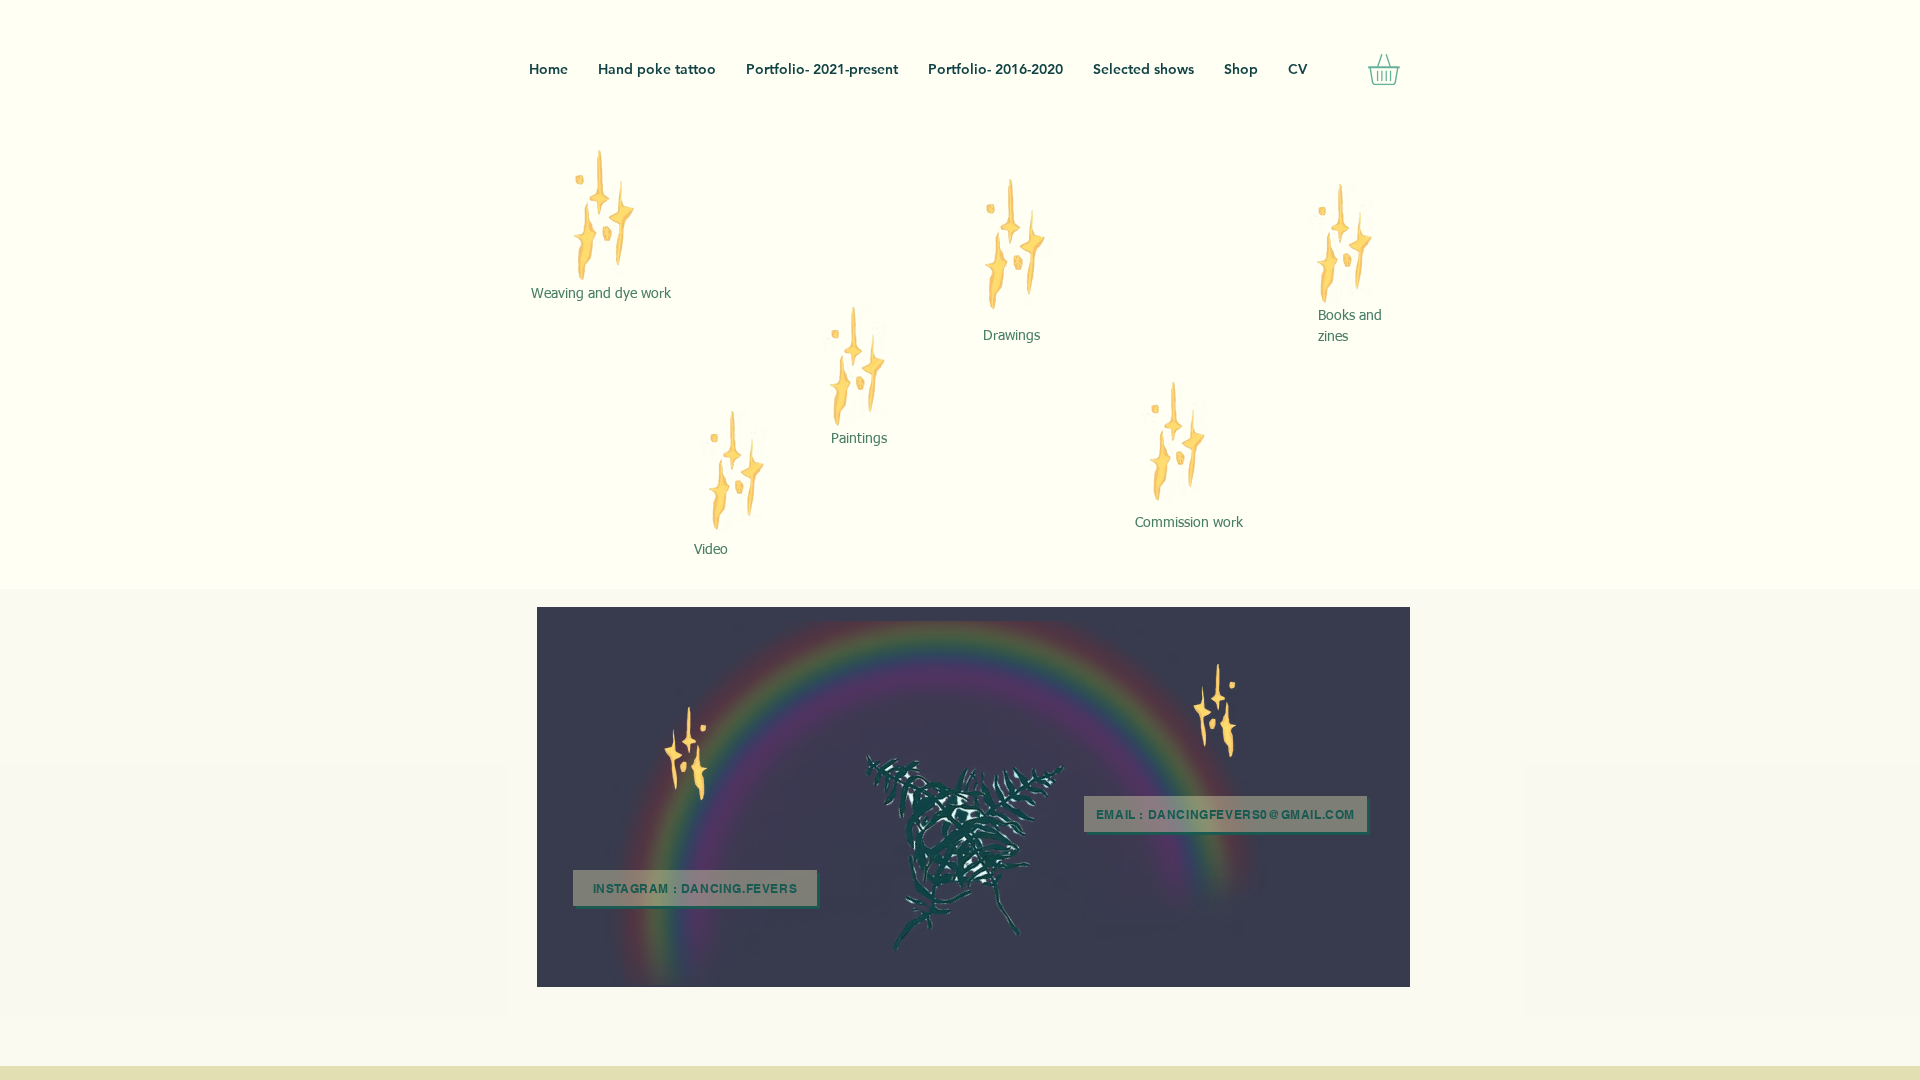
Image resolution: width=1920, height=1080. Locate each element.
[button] (1402, 69)
